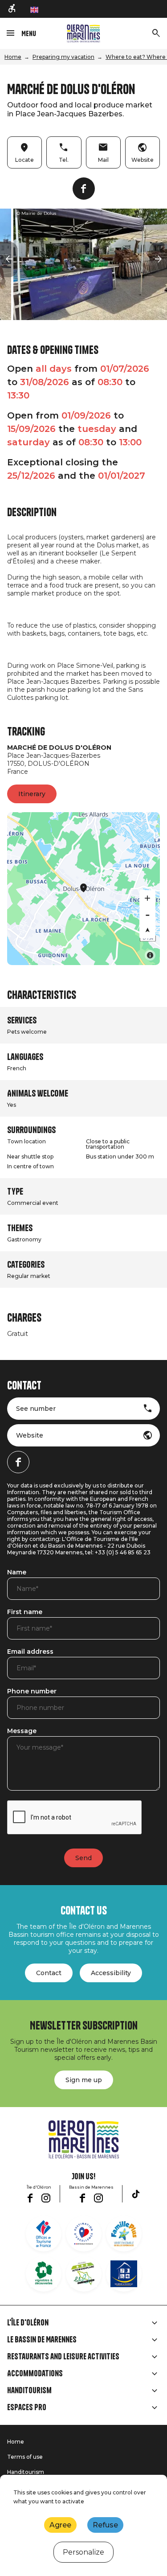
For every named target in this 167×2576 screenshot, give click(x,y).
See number (36, 1409)
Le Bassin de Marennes (42, 2340)
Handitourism (29, 2391)
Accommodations (35, 2374)
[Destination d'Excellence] (84, 2234)
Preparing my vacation (63, 57)
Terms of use (25, 2457)
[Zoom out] (147, 914)
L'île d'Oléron (28, 2323)
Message (22, 1731)
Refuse (105, 2525)
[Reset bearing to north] (147, 930)
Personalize (83, 2552)
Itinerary (32, 794)
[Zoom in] (147, 898)
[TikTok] (136, 2194)
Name (17, 1573)
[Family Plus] (124, 2234)
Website (30, 1435)
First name (25, 1612)
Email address (30, 1652)
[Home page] (83, 33)
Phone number (32, 1692)
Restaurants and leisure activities (63, 2357)
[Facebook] (84, 189)
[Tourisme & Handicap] (124, 2274)
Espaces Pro (27, 2408)
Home (13, 57)
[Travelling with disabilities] (12, 9)
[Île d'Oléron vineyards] (44, 2274)
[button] (9, 259)
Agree (60, 2525)
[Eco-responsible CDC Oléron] (84, 2274)
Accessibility (111, 1973)
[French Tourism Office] (44, 2234)
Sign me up (84, 2080)
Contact (49, 1973)
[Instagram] (46, 2198)
